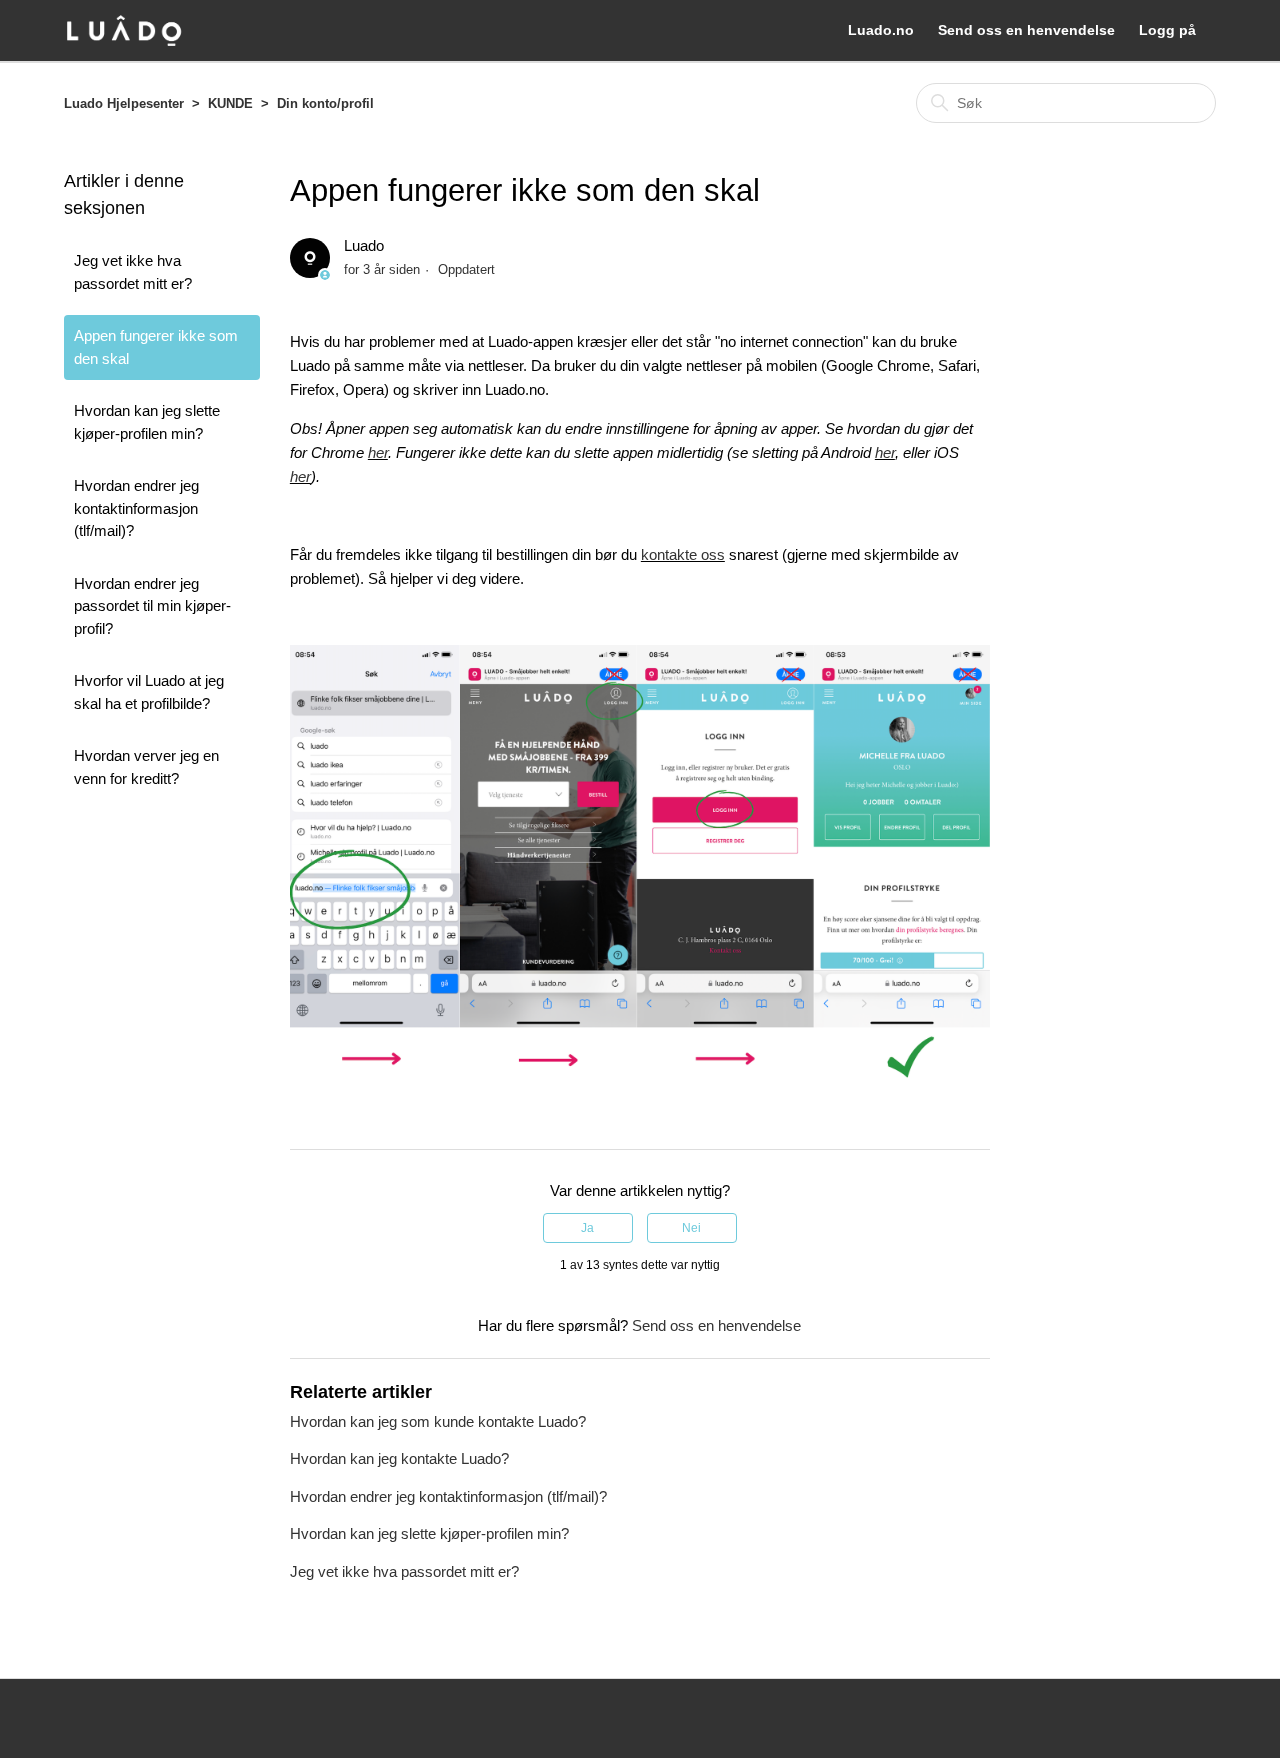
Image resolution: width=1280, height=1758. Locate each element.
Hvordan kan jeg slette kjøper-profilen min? (147, 422)
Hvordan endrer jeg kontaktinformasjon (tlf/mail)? (136, 508)
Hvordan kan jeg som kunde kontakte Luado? (438, 1421)
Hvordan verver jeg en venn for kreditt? (146, 767)
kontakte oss (683, 554)
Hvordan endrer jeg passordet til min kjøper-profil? (152, 606)
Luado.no (881, 30)
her (378, 452)
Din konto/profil (325, 103)
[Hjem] (124, 30)
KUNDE (230, 103)
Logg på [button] (1167, 30)
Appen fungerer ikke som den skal (156, 347)
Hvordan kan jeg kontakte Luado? (399, 1458)
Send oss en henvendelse (1026, 30)
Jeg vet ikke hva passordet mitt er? (133, 272)
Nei (691, 1228)
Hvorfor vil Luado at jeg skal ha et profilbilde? (149, 692)
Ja (587, 1228)
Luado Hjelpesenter (124, 103)
